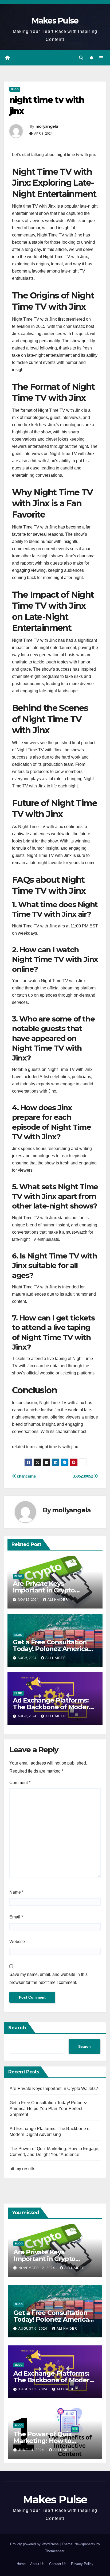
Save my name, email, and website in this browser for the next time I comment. (48, 1978)
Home (21, 2564)
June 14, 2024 (32, 2450)
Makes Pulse (55, 21)
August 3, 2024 (33, 2389)
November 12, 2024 (37, 2268)
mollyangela (47, 126)
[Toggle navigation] (101, 58)
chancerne (26, 1476)
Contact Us (58, 2564)
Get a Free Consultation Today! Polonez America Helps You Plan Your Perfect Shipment (48, 2109)
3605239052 (83, 1476)
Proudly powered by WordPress (35, 2544)
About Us (37, 2564)
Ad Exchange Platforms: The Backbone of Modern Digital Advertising (53, 1707)
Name (16, 1892)
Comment (20, 1783)
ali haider (58, 1600)
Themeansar (55, 2551)
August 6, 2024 (33, 2329)
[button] (81, 58)
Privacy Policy (82, 2564)
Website (17, 1942)
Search (17, 2028)
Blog (15, 89)
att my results (22, 2169)
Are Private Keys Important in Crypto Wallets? (44, 1590)
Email (16, 1917)
